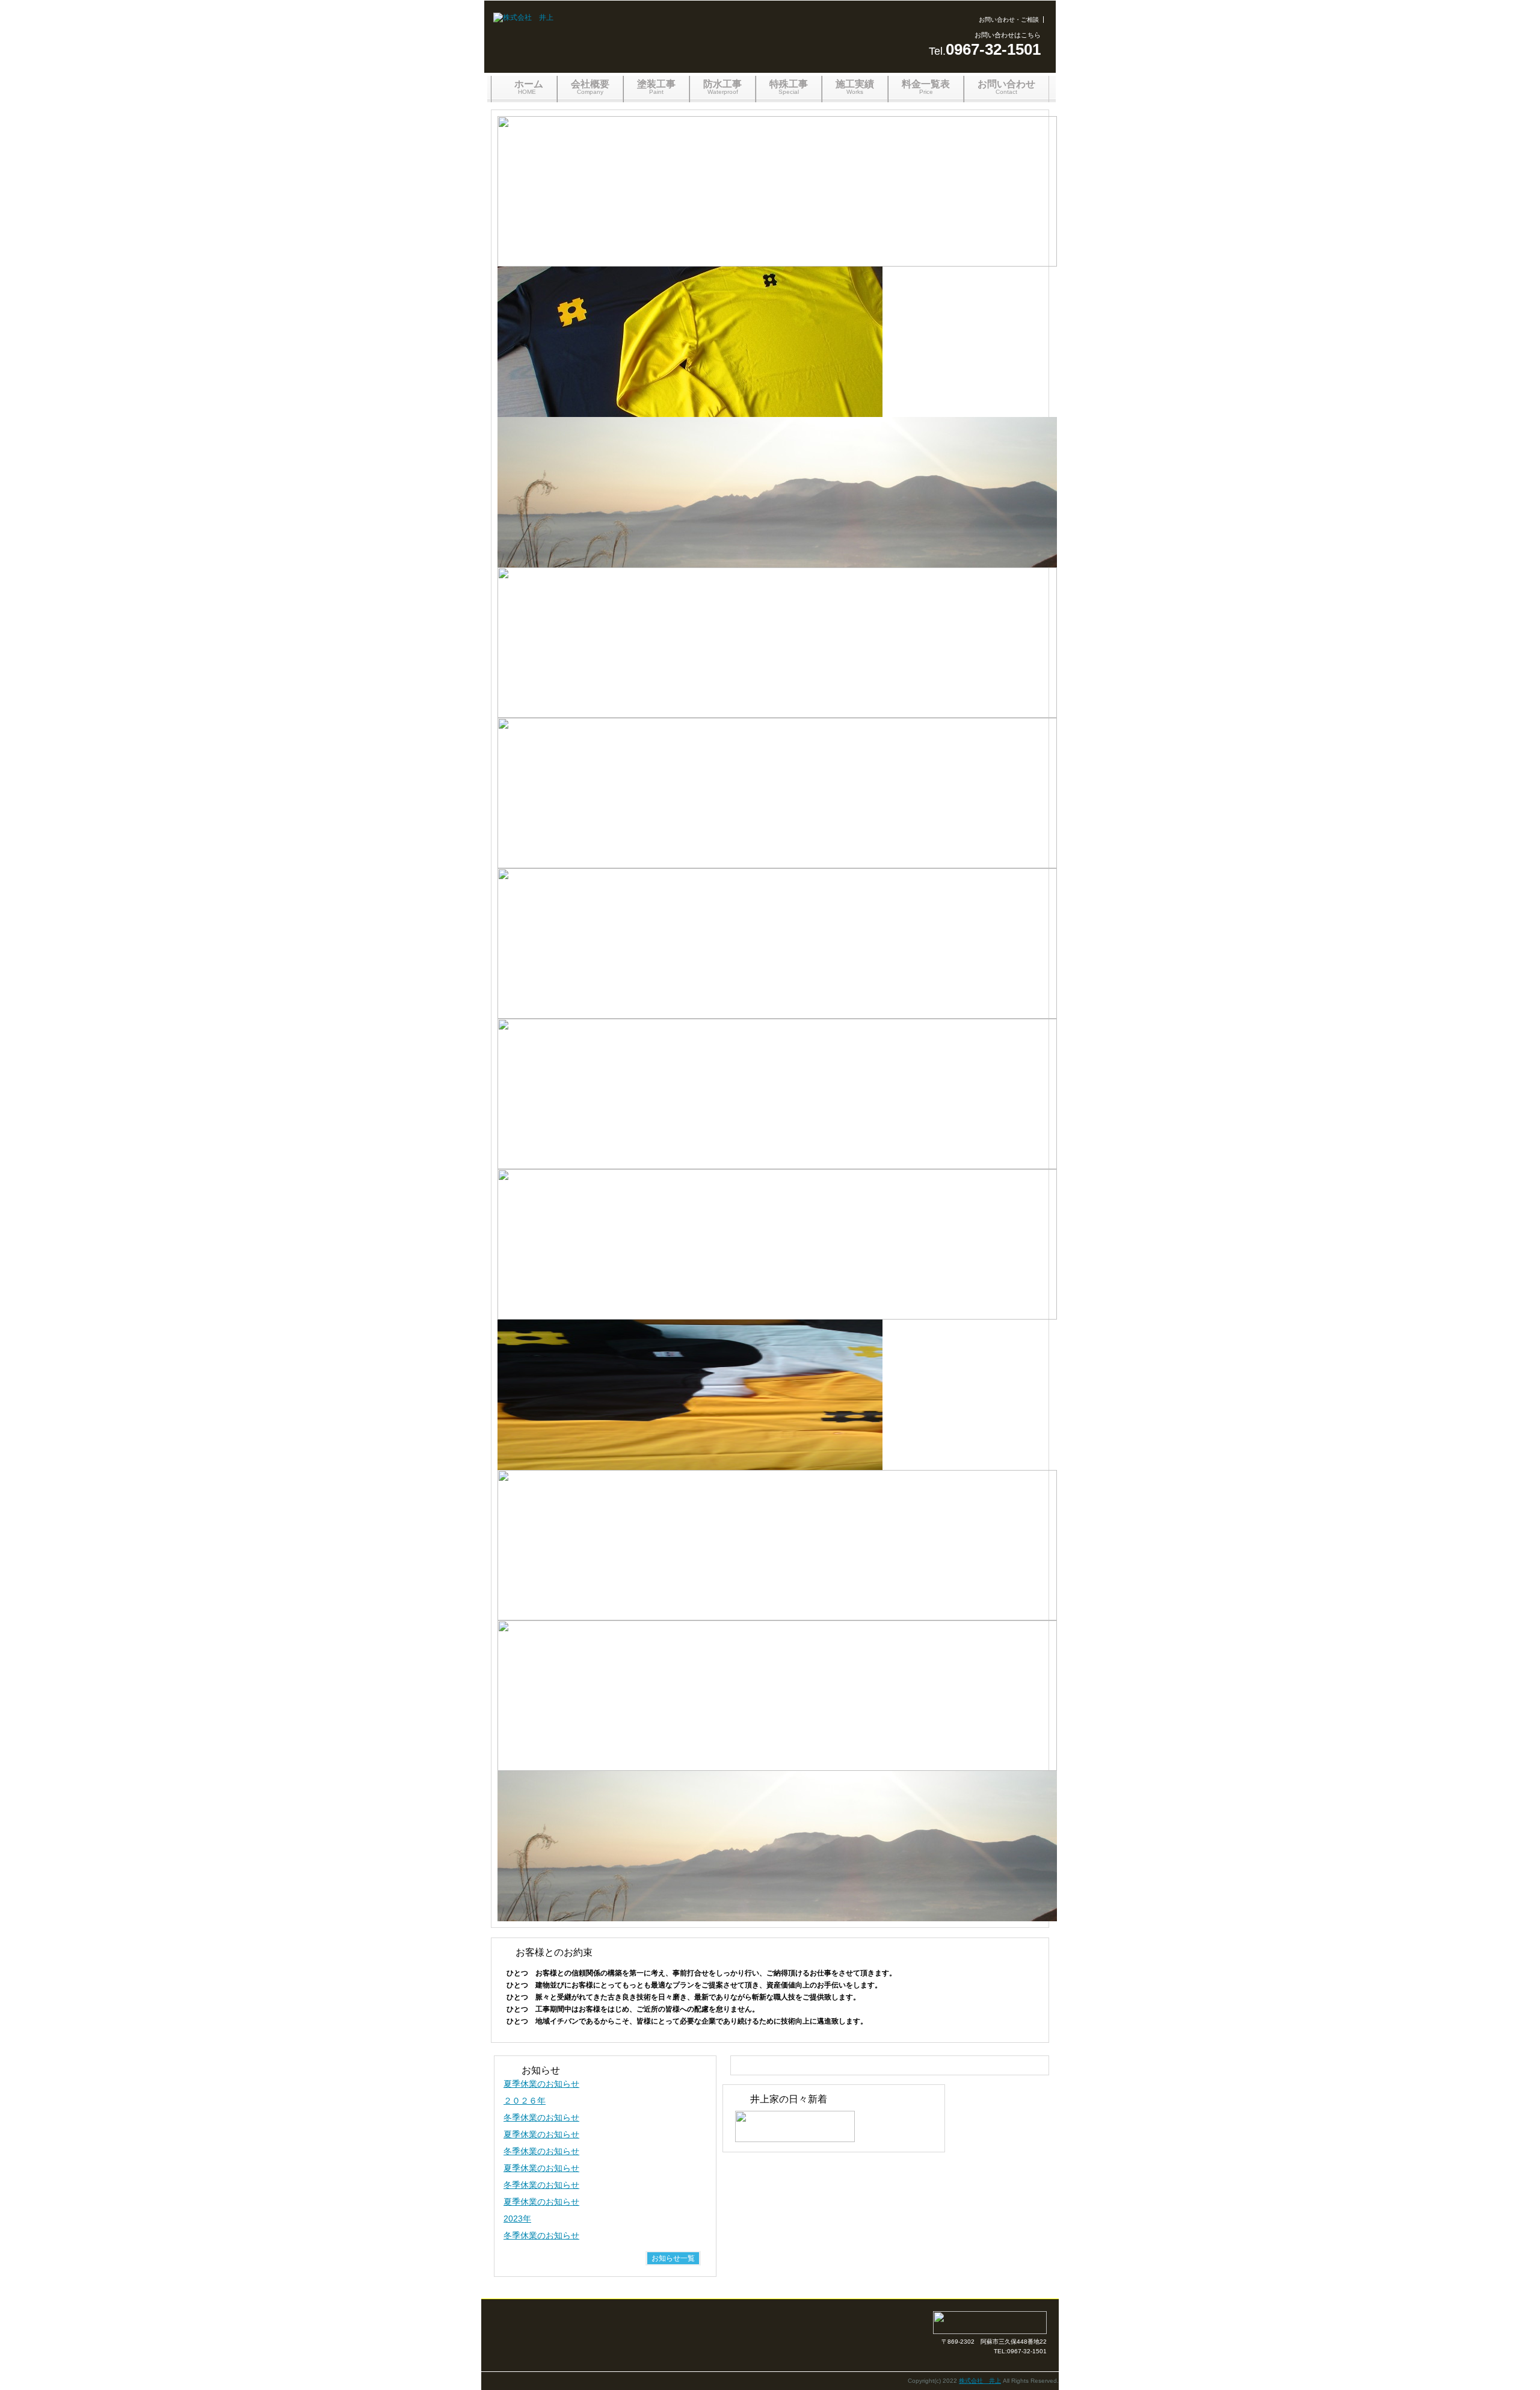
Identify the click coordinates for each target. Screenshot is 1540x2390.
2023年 (517, 2219)
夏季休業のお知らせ (541, 2084)
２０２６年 (525, 2101)
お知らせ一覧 (673, 2258)
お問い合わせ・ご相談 (1009, 20)
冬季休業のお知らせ (541, 2117)
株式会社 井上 (980, 2381)
